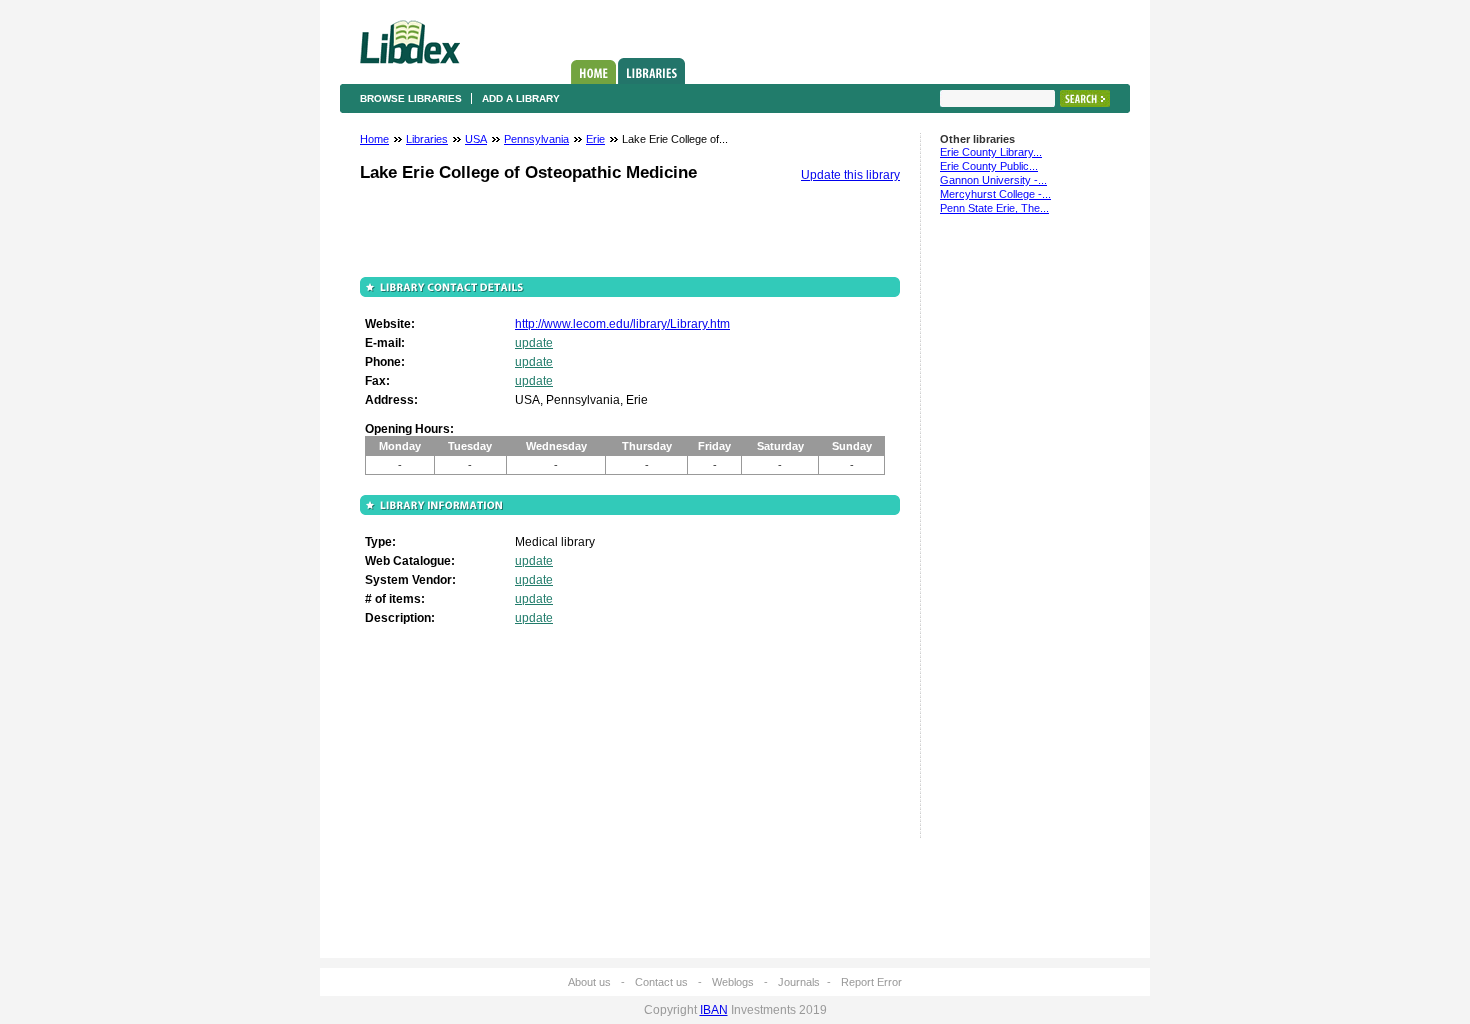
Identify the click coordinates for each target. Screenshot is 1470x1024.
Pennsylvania (536, 139)
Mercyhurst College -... (995, 194)
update (534, 343)
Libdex (410, 42)
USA (476, 139)
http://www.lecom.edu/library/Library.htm (622, 324)
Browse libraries (411, 98)
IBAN (714, 1010)
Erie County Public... (989, 166)
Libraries (651, 71)
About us (589, 982)
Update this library (850, 175)
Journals (799, 982)
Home (593, 72)
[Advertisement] (1000, 535)
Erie (595, 139)
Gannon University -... (993, 180)
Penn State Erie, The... (994, 208)
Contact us (661, 982)
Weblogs (733, 982)
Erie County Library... (991, 152)
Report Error (871, 982)
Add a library (521, 98)
